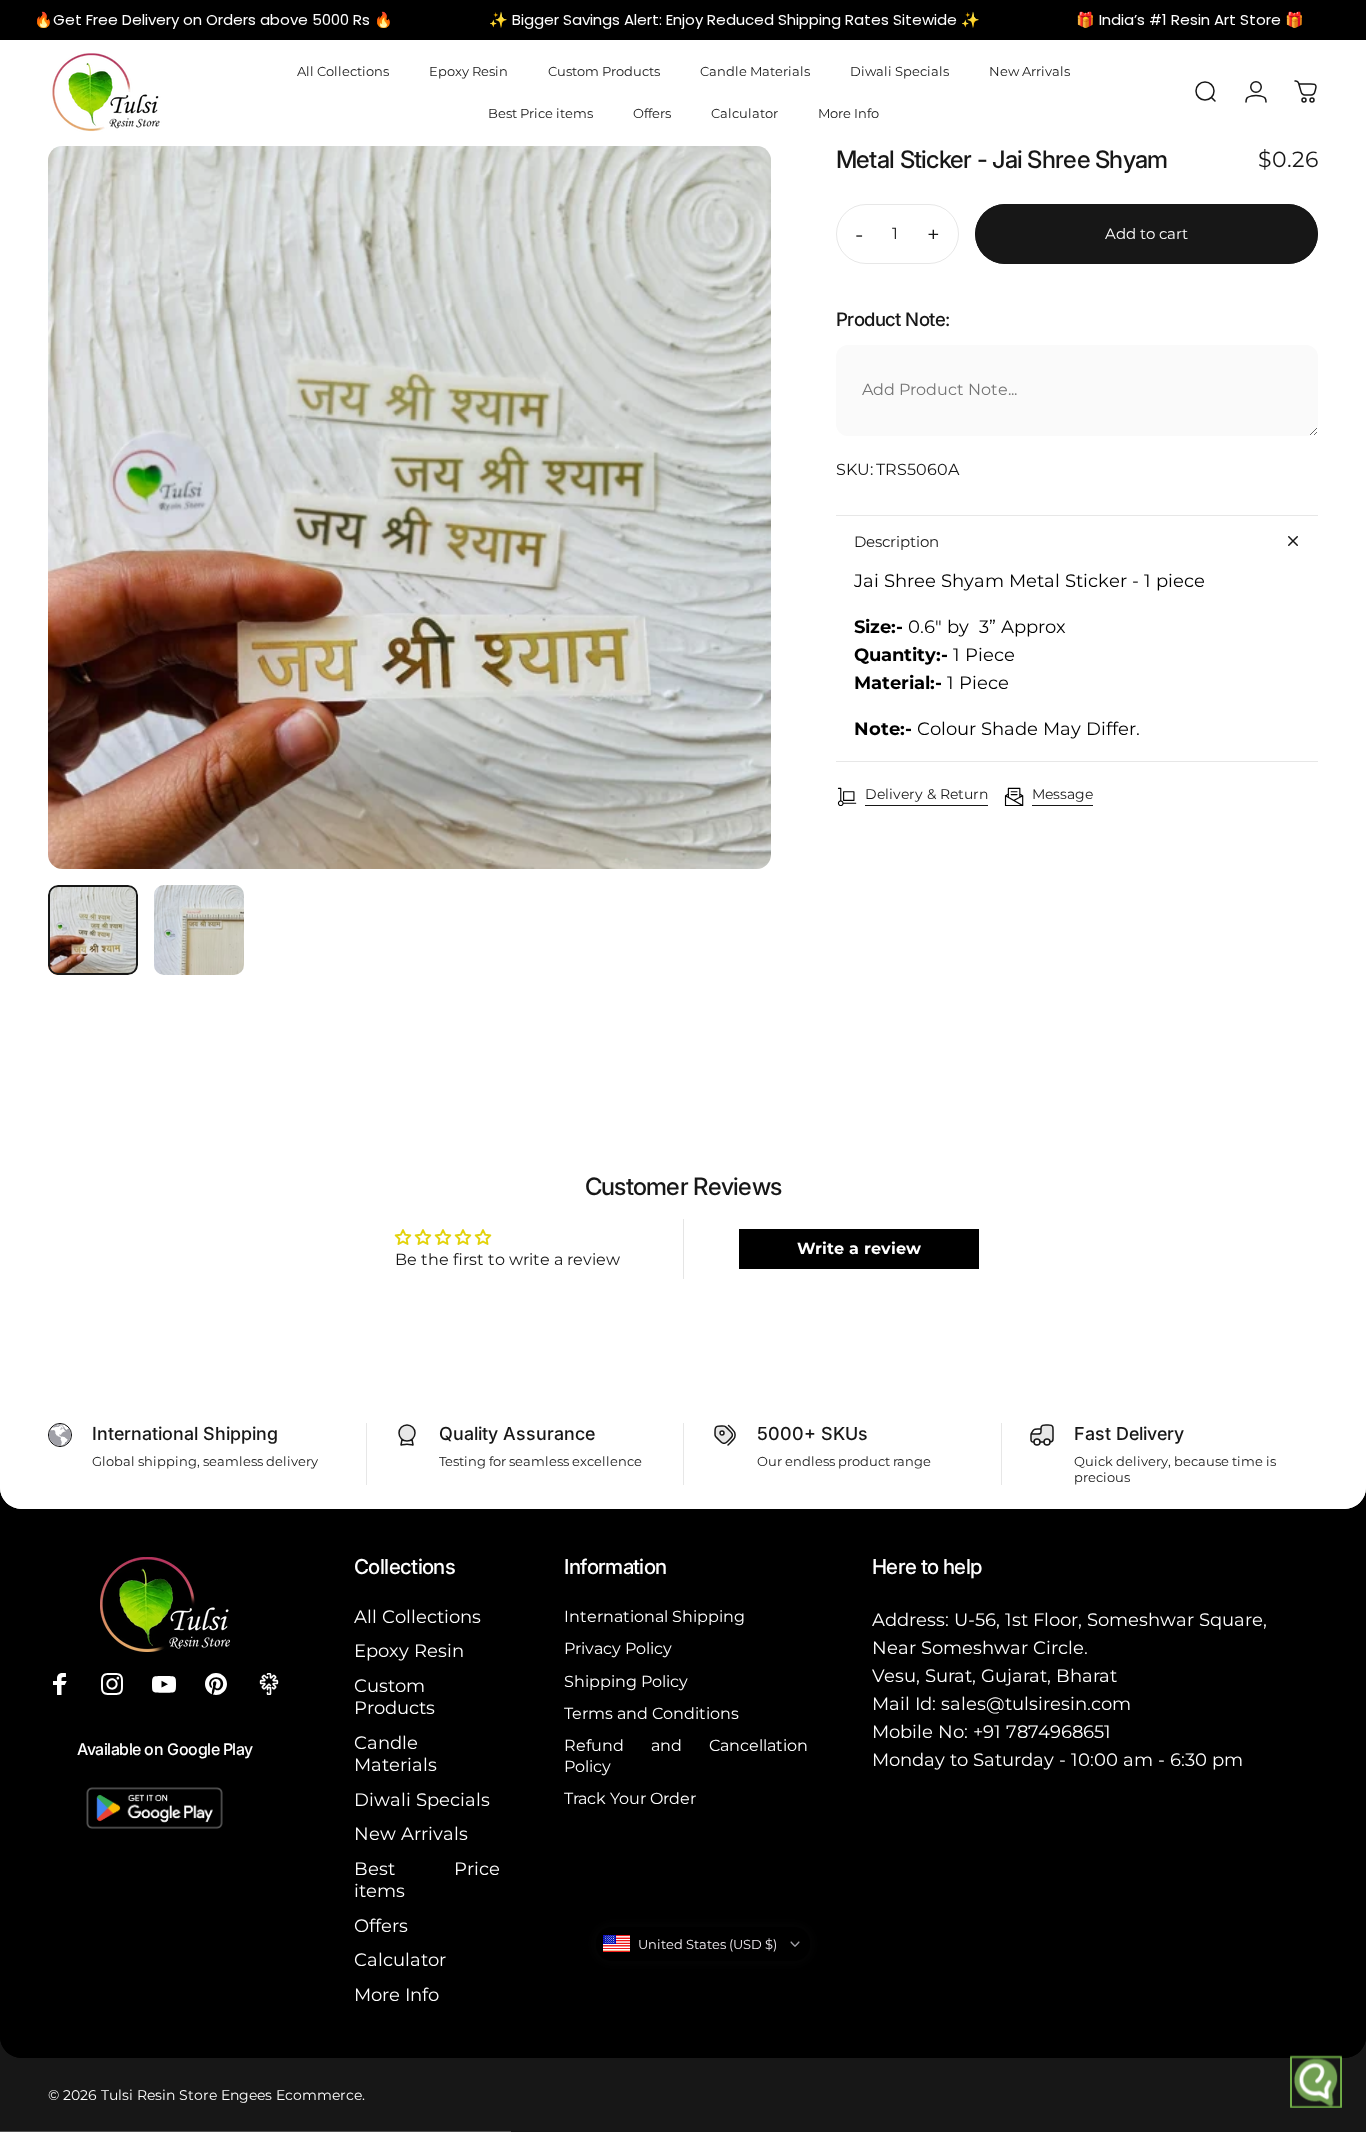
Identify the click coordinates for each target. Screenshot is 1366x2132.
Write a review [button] (859, 1248)
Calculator (400, 1960)
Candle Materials (395, 1754)
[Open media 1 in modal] (409, 507)
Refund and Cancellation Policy (686, 1755)
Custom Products (394, 1697)
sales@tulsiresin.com (1036, 1704)
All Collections (417, 1617)
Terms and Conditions (651, 1713)
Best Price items (427, 1880)
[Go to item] (93, 930)
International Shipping (654, 1616)
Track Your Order (630, 1798)
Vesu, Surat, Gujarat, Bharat (994, 1676)
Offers (381, 1926)
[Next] (719, 542)
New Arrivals (411, 1834)
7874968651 (1058, 1732)
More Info (396, 1995)
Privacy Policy (618, 1648)
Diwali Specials (422, 1800)
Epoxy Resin (409, 1651)
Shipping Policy (626, 1681)
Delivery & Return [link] (926, 794)
